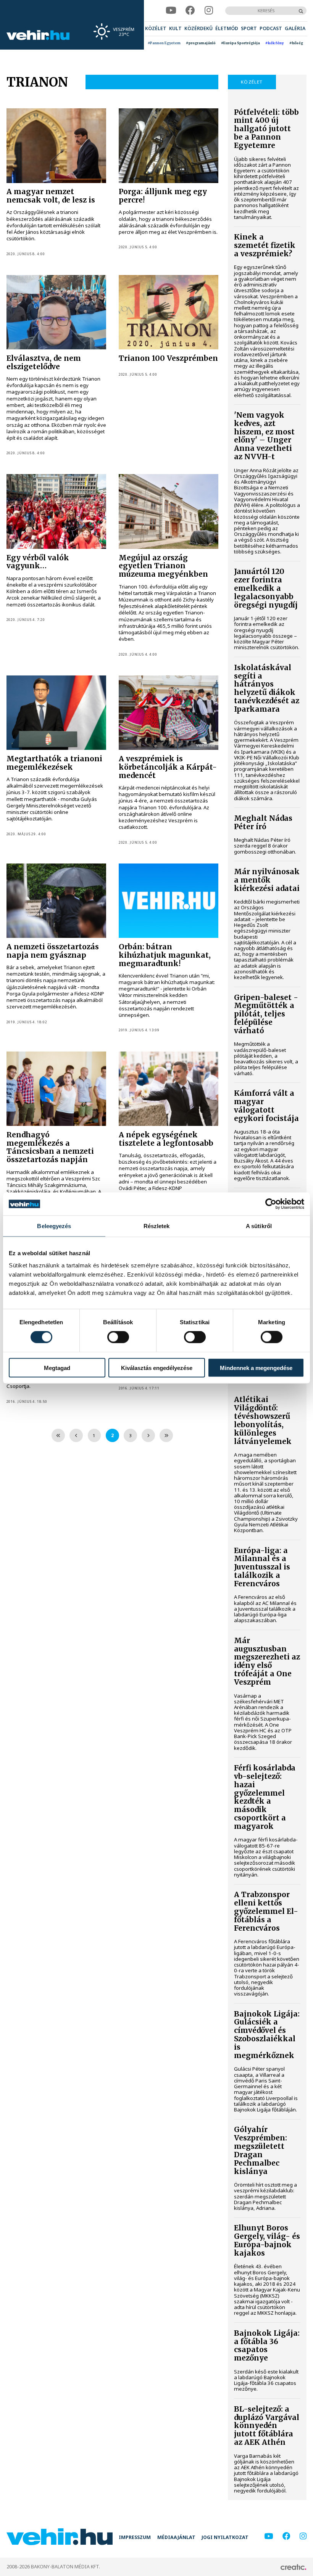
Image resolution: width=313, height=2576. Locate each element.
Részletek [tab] (157, 1226)
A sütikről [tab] (259, 1226)
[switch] (118, 1337)
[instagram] (209, 10)
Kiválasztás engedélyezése (157, 1368)
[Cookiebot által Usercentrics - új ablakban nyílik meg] (271, 1204)
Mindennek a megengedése (256, 1368)
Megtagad (57, 1368)
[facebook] (190, 10)
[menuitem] (156, 29)
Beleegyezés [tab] (54, 1226)
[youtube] (171, 10)
